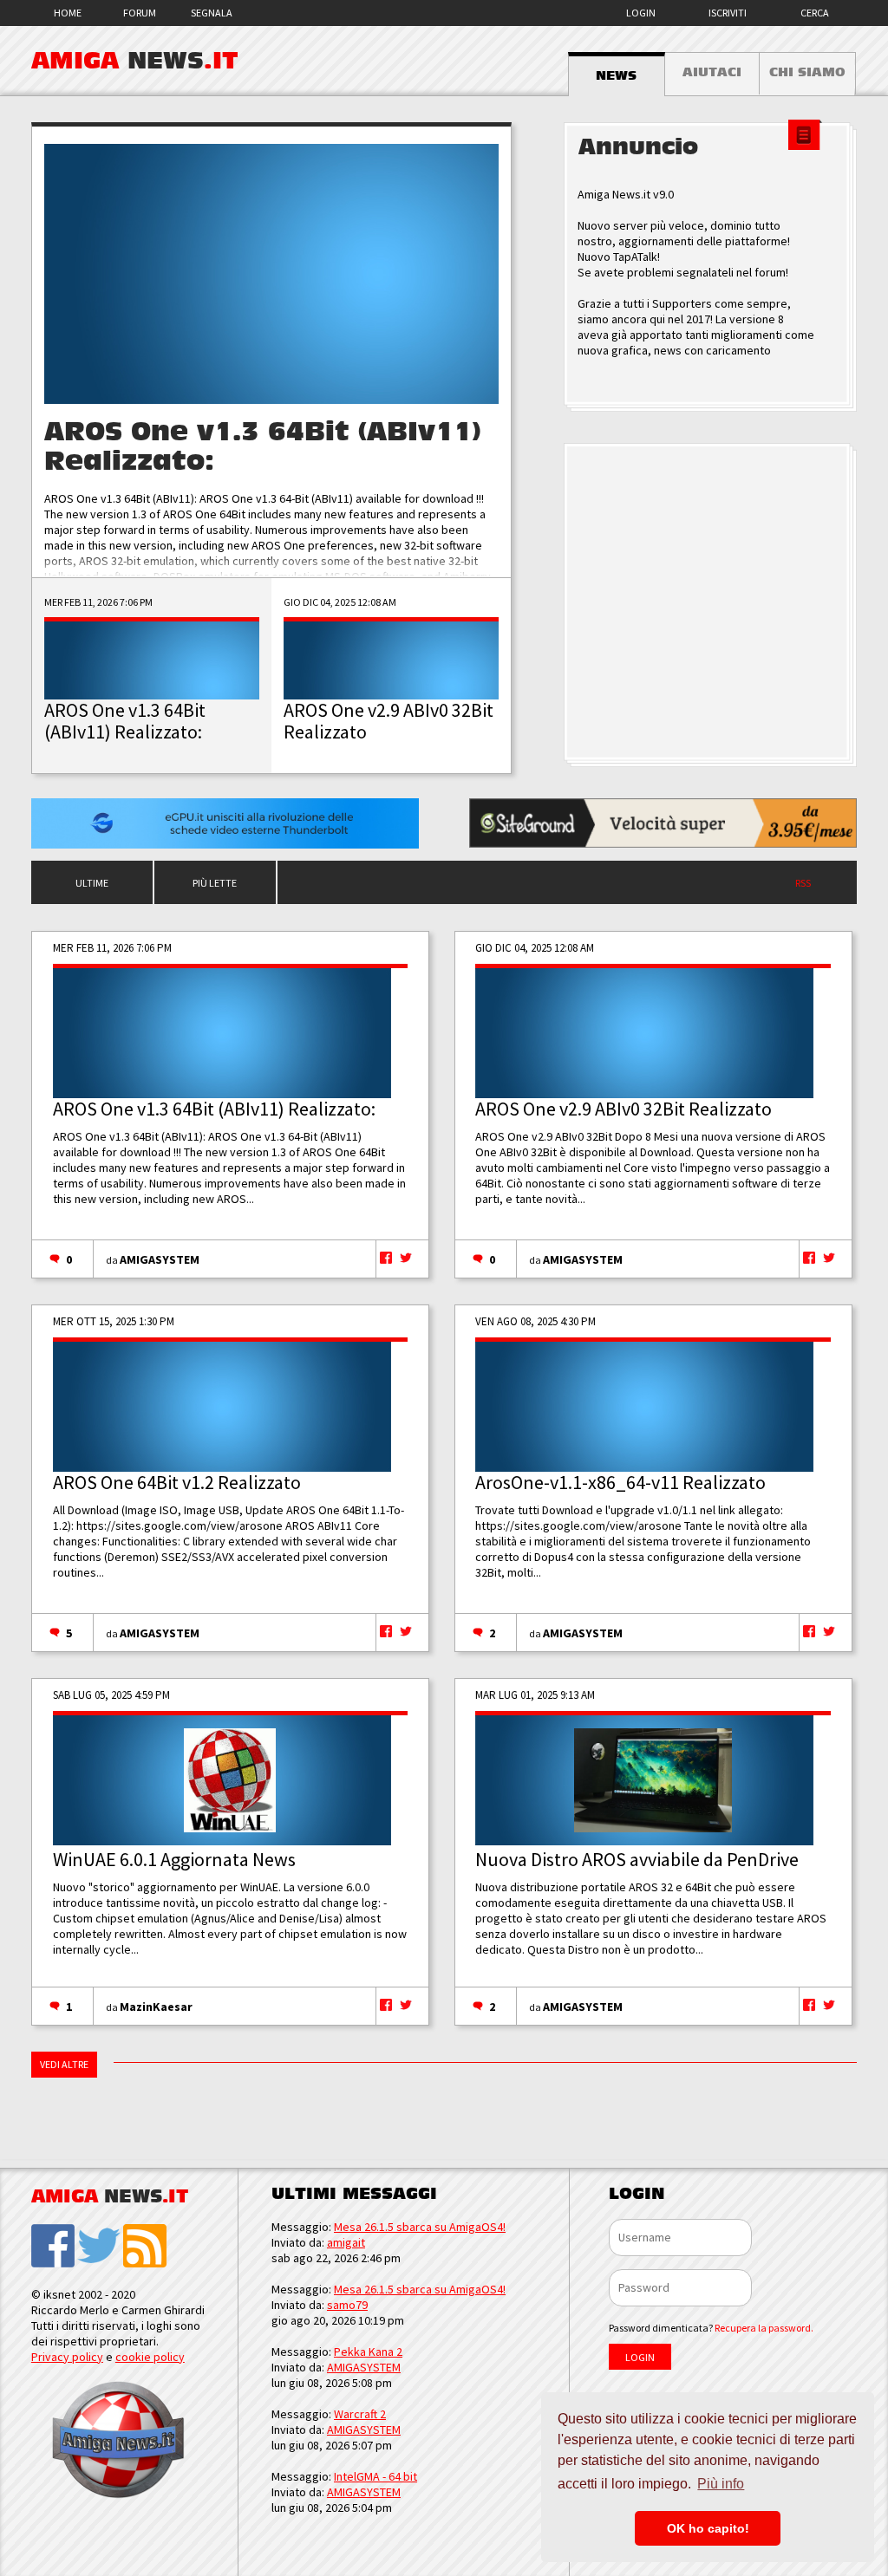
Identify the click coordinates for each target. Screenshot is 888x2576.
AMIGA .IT (135, 61)
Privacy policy (67, 2357)
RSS (803, 883)
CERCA (815, 13)
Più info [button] (721, 2484)
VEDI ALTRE (64, 2064)
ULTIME (92, 883)
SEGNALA (212, 13)
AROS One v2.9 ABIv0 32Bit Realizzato (624, 1109)
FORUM (140, 13)
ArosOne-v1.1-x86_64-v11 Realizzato (620, 1482)
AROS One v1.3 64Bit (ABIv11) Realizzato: (214, 1109)
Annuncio (638, 147)
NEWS (616, 75)
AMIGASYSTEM (160, 1259)
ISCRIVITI (728, 13)
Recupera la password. (764, 2328)
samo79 (347, 2305)
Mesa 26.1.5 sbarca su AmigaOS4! (420, 2227)
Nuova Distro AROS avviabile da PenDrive (637, 1859)
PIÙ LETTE (215, 883)
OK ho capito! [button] (708, 2528)
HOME (68, 13)
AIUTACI (712, 72)
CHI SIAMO (807, 72)
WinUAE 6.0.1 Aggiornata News (174, 1859)
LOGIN (641, 13)
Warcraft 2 (360, 2414)
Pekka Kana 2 (368, 2352)
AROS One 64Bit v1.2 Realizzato (177, 1482)
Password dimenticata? (711, 2328)
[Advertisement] (710, 603)
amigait (346, 2242)
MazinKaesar (156, 2007)
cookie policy (150, 2357)
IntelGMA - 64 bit (375, 2476)
